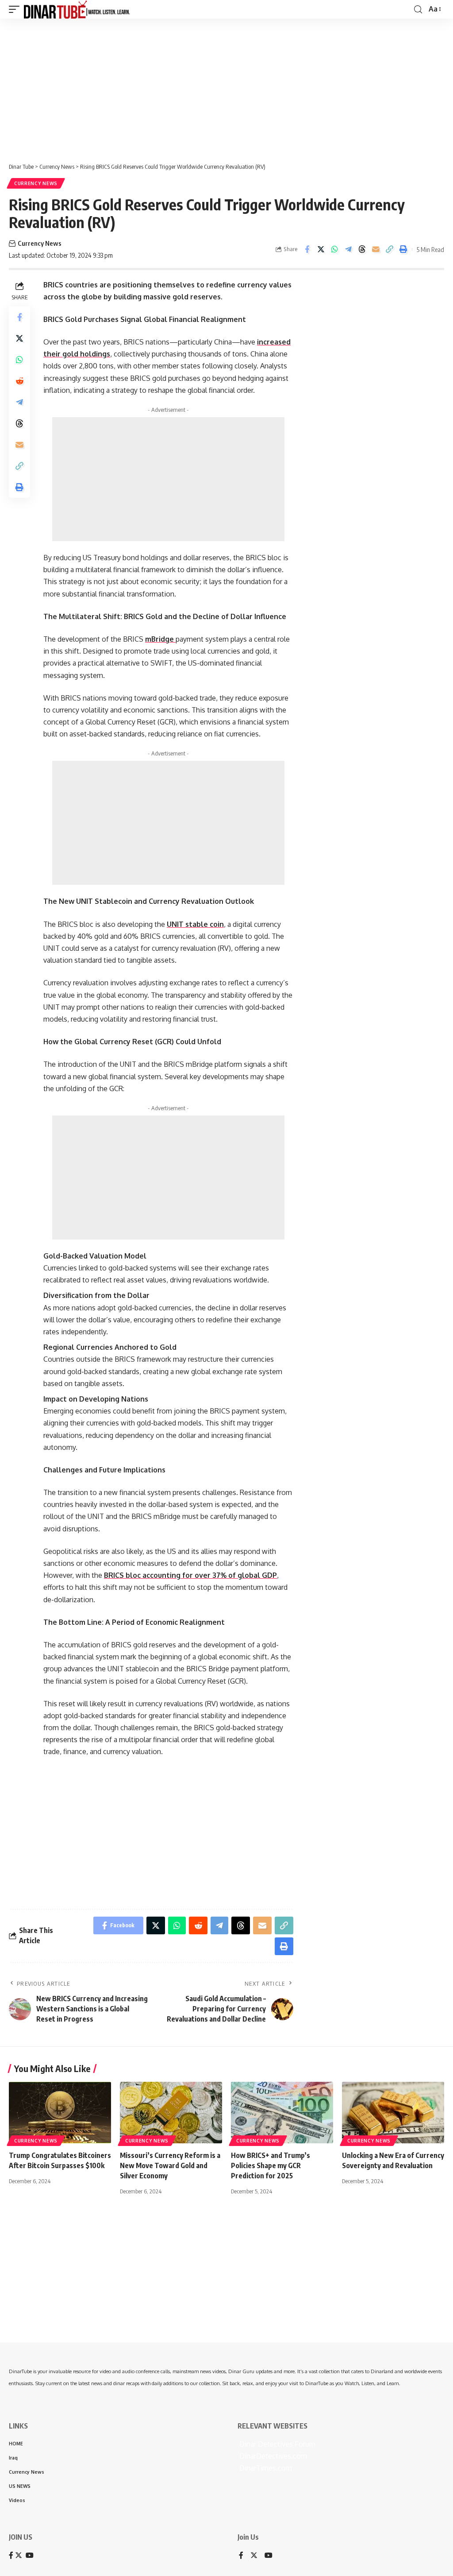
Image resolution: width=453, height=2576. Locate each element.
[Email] (376, 249)
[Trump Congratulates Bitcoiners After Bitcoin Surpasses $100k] (60, 2113)
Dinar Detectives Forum (276, 2444)
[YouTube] (269, 2556)
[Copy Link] (389, 249)
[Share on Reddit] (19, 381)
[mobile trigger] (16, 9)
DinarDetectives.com (272, 2456)
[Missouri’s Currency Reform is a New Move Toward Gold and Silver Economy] (171, 2113)
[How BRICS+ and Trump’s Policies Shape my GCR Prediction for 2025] (282, 2113)
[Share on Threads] (362, 249)
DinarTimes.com (265, 2468)
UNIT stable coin (195, 924)
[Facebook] (241, 2556)
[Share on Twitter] (321, 249)
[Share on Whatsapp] (334, 249)
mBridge (160, 639)
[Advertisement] (226, 87)
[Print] (403, 249)
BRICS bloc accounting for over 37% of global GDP (190, 1575)
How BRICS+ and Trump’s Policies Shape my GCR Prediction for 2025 (271, 2165)
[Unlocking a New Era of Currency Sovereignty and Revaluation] (393, 2113)
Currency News (36, 183)
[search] (418, 10)
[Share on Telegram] (348, 249)
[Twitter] (254, 2556)
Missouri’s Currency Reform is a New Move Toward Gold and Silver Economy (170, 2165)
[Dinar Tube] (77, 9)
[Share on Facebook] (307, 249)
